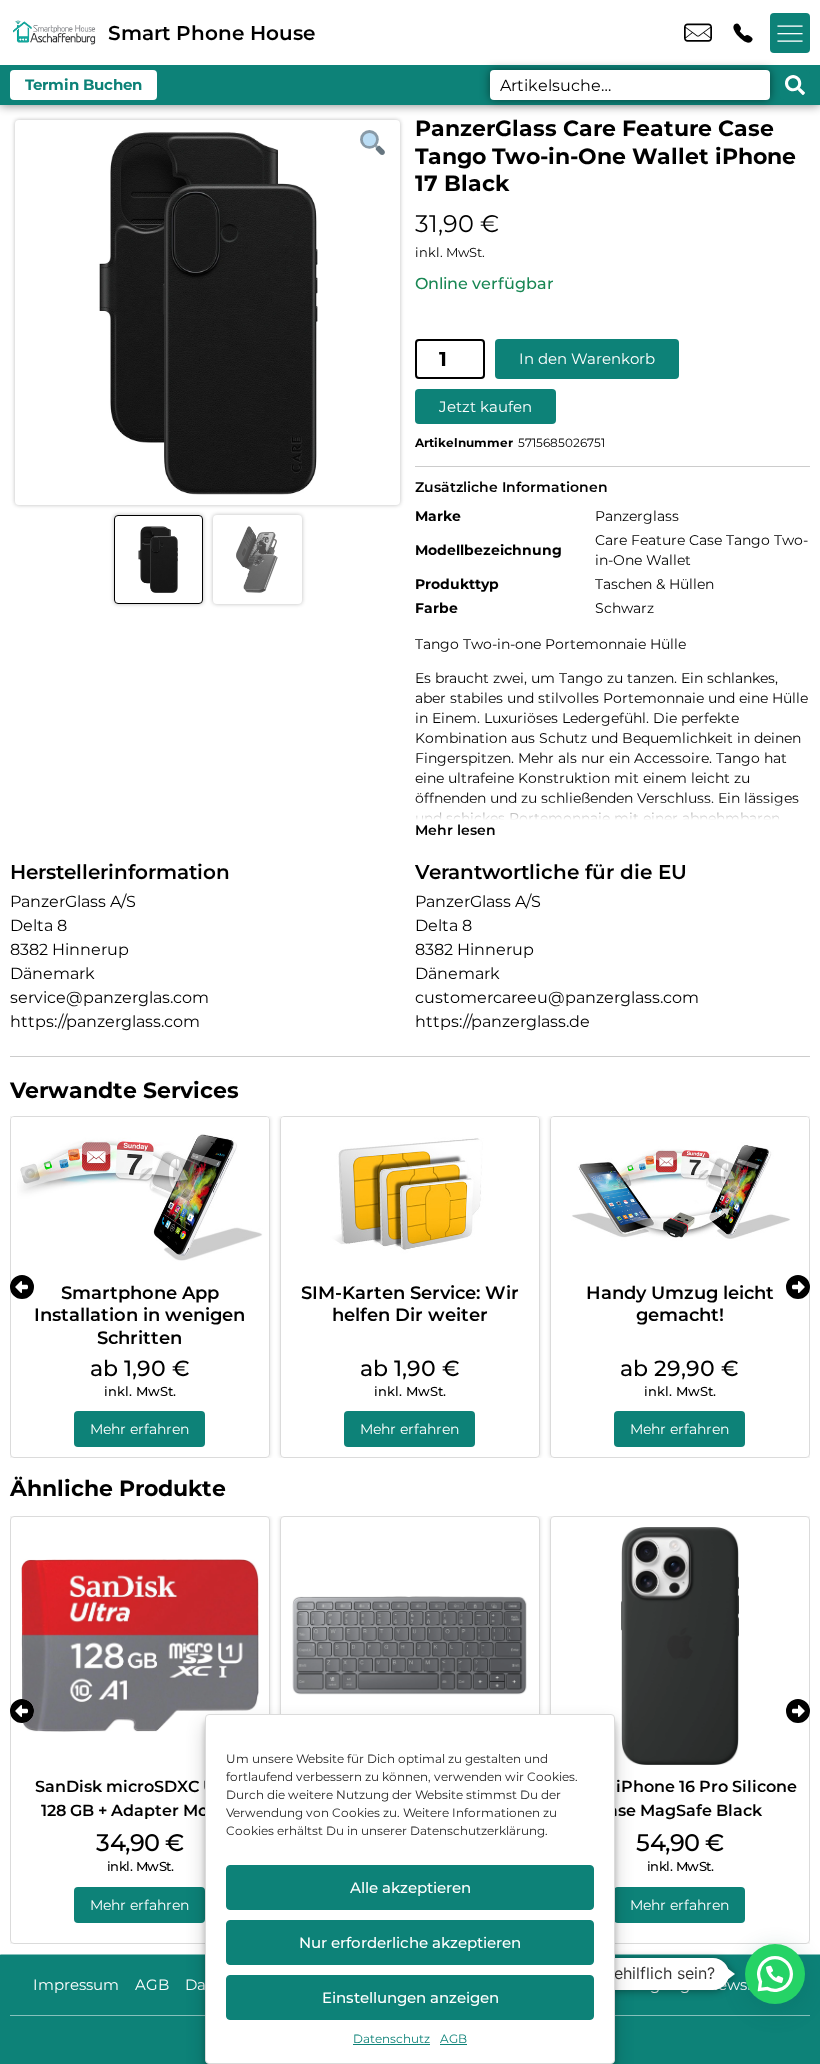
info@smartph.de (698, 33)
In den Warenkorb (587, 358)
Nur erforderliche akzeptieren (410, 1942)
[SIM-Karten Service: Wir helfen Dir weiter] (410, 1194)
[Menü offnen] (790, 33)
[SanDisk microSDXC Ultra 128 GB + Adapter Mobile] (140, 1646)
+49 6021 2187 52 (743, 33)
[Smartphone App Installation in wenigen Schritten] (140, 1194)
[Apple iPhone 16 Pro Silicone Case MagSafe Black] (680, 1646)
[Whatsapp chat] (775, 1974)
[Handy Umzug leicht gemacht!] (680, 1194)
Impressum (76, 1984)
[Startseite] (54, 32)
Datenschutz (391, 2038)
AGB (453, 2038)
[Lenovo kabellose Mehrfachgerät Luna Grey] (410, 1646)
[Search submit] (795, 85)
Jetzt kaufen (485, 406)
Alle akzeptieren (410, 1887)
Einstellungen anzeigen (410, 1997)
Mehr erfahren (139, 1429)
